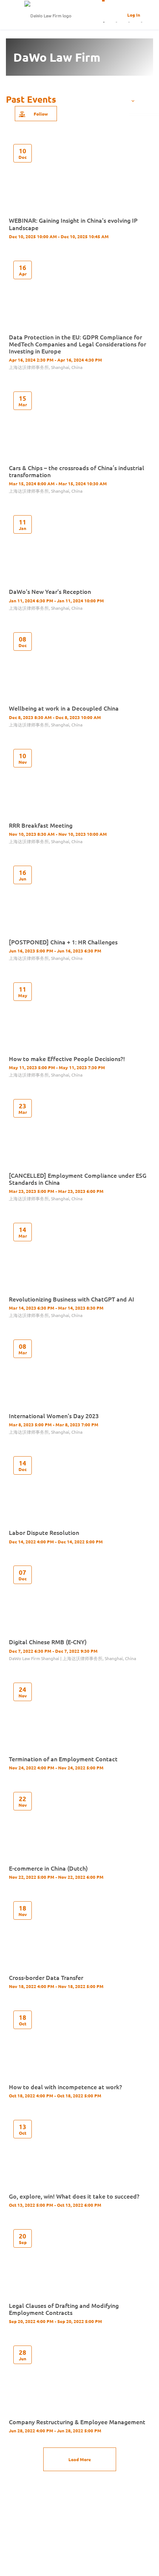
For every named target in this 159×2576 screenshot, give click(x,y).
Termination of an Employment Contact (63, 1759)
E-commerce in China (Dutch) (48, 1868)
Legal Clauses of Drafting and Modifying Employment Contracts (64, 2309)
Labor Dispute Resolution (44, 1532)
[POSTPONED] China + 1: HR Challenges (63, 942)
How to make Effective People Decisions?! (67, 1058)
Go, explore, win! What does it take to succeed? (74, 2196)
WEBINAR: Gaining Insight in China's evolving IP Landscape (73, 224)
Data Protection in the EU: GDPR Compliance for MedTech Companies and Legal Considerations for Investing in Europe (77, 344)
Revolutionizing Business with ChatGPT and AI (72, 1299)
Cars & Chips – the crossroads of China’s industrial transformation (77, 471)
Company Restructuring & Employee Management (77, 2422)
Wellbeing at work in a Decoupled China (64, 708)
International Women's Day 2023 (54, 1416)
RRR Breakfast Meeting (41, 825)
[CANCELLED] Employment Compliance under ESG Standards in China (78, 1179)
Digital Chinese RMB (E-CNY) (48, 1642)
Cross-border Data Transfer (46, 1977)
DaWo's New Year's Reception (50, 591)
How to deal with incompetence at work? (65, 2087)
